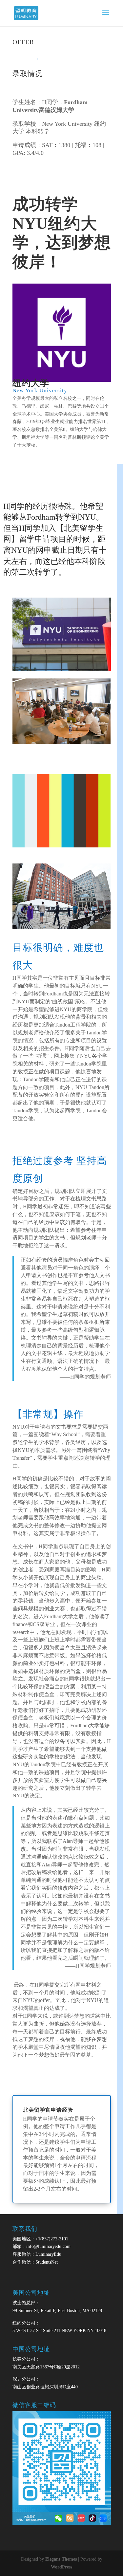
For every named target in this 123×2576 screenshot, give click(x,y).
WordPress (61, 2567)
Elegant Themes (61, 2559)
